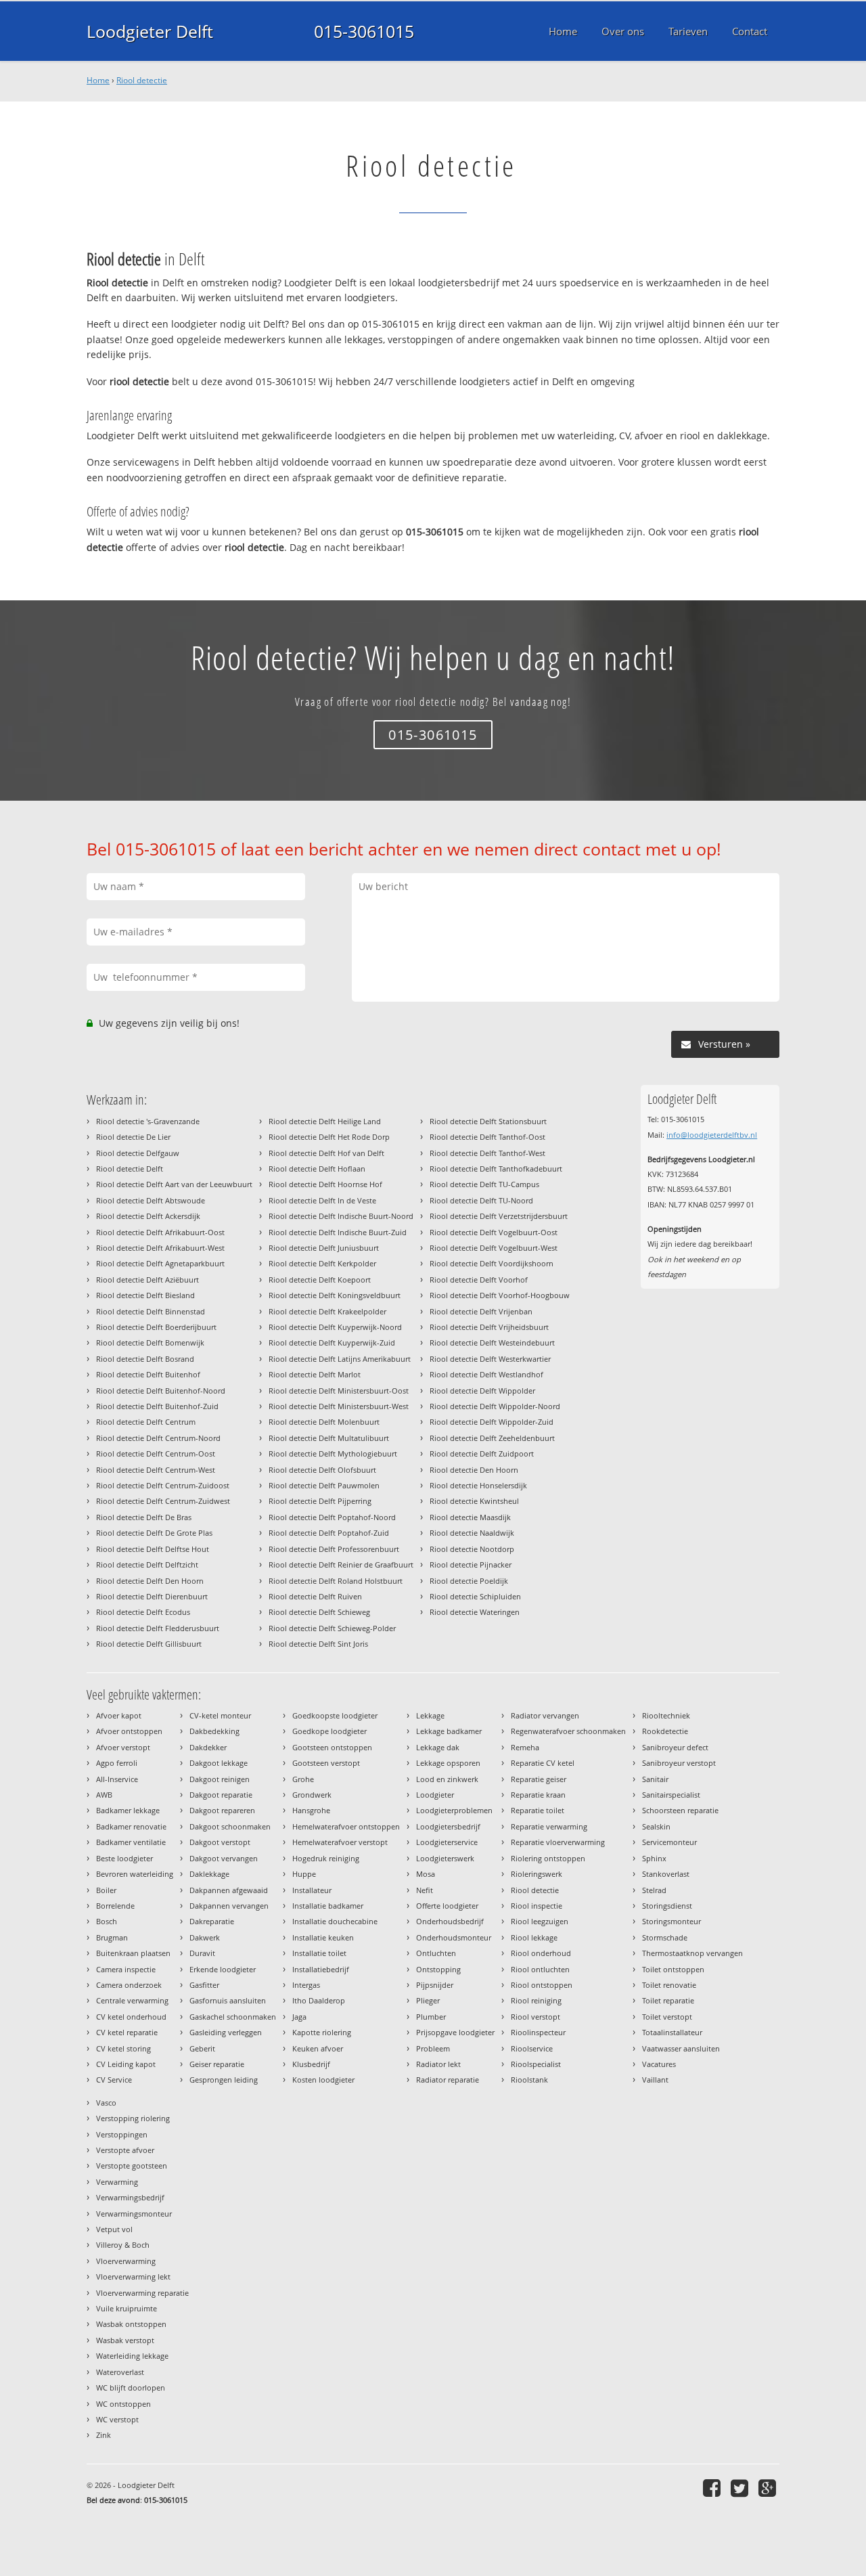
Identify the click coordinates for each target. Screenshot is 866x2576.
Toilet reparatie (668, 2000)
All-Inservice (117, 1779)
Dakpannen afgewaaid (229, 1890)
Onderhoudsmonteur (454, 1937)
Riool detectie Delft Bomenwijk (150, 1342)
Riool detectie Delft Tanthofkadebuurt (496, 1169)
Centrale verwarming (132, 2000)
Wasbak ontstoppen (131, 2324)
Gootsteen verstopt (326, 1763)
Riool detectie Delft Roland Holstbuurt (336, 1581)
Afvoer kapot (119, 1715)
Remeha (525, 1747)
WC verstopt (117, 2419)
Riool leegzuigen (540, 1921)
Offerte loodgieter (447, 1906)
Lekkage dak (438, 1747)
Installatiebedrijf (321, 1969)
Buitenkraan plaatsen (133, 1953)
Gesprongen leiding (224, 2080)
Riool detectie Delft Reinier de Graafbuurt (341, 1564)
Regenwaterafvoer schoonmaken (568, 1731)
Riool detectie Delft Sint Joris (318, 1644)
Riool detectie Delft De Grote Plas (154, 1533)
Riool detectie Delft (130, 1169)
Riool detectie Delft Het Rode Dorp (329, 1137)
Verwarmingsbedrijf (130, 2197)
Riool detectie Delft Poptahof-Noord (332, 1517)
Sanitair (655, 1779)
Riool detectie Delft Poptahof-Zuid (329, 1533)
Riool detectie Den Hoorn (474, 1470)
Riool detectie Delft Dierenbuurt (152, 1596)
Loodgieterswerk (445, 1858)
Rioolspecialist (536, 2064)
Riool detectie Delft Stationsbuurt (488, 1121)
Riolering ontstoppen (548, 1858)
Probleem (433, 2048)
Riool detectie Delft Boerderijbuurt (156, 1327)
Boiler (106, 1890)
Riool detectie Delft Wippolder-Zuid (492, 1422)
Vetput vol (114, 2229)
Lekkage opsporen (448, 1763)
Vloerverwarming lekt (133, 2277)
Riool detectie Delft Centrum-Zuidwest (163, 1501)
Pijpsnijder (435, 1985)
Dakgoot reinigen (220, 1779)
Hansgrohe (311, 1810)
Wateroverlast (120, 2372)
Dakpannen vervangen (229, 1906)
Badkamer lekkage (128, 1810)
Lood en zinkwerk (447, 1779)
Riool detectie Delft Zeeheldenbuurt (492, 1438)
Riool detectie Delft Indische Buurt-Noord (341, 1216)
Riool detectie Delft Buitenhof (148, 1374)
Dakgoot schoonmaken (230, 1826)
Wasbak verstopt (125, 2340)
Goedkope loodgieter (329, 1731)
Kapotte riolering (322, 2032)
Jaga (299, 2017)
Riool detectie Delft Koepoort (320, 1280)
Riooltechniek (666, 1715)
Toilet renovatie (669, 1985)
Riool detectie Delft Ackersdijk (148, 1216)
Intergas (306, 1985)
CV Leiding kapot (126, 2064)
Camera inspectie (126, 1969)
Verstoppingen (122, 2134)
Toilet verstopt (667, 2017)
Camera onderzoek (129, 1985)
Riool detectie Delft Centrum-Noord (158, 1438)
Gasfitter (204, 1985)
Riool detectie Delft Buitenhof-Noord (161, 1391)
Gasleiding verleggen (226, 2032)
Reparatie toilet (538, 1810)
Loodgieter (435, 1795)
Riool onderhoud (541, 1953)
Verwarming (117, 2182)
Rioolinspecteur (538, 2032)
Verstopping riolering (133, 2118)
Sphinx (654, 1858)
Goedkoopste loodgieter (335, 1715)
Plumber (431, 2017)
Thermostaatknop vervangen (692, 1953)
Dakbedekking (214, 1731)
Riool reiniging (536, 2000)
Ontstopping (438, 1969)
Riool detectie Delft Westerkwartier (490, 1359)
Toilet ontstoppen (673, 1969)
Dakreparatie (212, 1921)
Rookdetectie (665, 1731)
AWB (104, 1795)
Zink (104, 2435)
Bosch (107, 1921)
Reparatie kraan (538, 1795)
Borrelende (115, 1906)
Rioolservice (532, 2048)
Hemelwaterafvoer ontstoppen (346, 1826)
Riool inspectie (537, 1906)
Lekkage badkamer (449, 1731)
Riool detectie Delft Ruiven (315, 1596)
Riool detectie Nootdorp (472, 1549)
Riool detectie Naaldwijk (472, 1533)
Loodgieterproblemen (454, 1810)
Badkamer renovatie (131, 1826)
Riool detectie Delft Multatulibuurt (329, 1438)
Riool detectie (142, 80)
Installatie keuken (323, 1937)
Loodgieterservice (447, 1842)
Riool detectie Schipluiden (475, 1596)
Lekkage (430, 1715)
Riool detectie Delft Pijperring (320, 1501)
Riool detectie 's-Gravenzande (148, 1121)
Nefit (425, 1890)
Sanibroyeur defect (675, 1747)
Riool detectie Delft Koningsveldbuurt (335, 1295)
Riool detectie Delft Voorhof (479, 1280)
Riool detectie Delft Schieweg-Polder (332, 1628)
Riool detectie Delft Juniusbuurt (324, 1248)
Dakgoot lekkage (219, 1763)
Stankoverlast (666, 1874)
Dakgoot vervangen (224, 1858)
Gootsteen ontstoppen (332, 1747)
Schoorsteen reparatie (680, 1810)
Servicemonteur (669, 1842)
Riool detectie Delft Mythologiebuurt (333, 1453)
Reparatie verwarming (549, 1826)
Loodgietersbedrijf (448, 1826)
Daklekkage (209, 1874)
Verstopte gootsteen (132, 2166)
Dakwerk (205, 1937)
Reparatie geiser (539, 1779)
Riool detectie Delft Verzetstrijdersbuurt (499, 1216)
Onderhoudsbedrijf (450, 1921)
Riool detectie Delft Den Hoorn (150, 1581)
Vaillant (655, 2080)
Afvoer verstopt (123, 1747)
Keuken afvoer (318, 2048)
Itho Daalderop (319, 2000)
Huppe (304, 1874)
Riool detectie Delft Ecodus (143, 1612)
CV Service (114, 2080)
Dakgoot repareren (222, 1810)
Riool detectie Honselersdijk (478, 1485)
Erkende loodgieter (223, 1969)
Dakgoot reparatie (221, 1795)
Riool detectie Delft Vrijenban (481, 1311)
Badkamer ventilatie (131, 1842)
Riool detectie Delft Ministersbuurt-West (339, 1406)
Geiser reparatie (217, 2064)
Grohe (303, 1779)
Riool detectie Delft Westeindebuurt (492, 1342)
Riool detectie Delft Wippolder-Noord (495, 1406)
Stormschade (665, 1937)
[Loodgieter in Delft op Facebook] (713, 2488)
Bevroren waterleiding (135, 1874)
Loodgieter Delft (150, 31)
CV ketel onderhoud (131, 2017)
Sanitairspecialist (671, 1795)
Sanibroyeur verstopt (679, 1763)
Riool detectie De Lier (133, 1137)
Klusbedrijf (311, 2064)
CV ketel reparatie (127, 2032)
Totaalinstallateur (672, 2032)
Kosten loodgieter (323, 2080)
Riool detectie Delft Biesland (145, 1295)
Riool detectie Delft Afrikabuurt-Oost (160, 1232)
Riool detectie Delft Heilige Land (325, 1121)
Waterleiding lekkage (132, 2356)
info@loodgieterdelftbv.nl (712, 1135)
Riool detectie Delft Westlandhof (486, 1374)
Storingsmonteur (671, 1921)
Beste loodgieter (124, 1858)
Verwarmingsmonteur (134, 2214)
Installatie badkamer (328, 1906)
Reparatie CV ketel (543, 1763)
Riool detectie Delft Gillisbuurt (149, 1644)
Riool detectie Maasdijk (470, 1517)
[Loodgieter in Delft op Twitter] (741, 2488)
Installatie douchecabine (335, 1921)
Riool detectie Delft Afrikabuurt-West (160, 1248)
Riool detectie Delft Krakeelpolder (327, 1311)
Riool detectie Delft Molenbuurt (324, 1422)
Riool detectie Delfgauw (138, 1153)
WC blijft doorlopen (131, 2388)
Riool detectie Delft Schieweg (319, 1612)
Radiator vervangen (545, 1715)
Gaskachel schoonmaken (233, 2017)
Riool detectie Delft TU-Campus (484, 1184)
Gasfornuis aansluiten (228, 2000)
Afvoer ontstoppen (129, 1731)
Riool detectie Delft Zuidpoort (482, 1453)
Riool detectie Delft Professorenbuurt (334, 1549)
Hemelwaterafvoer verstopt (340, 1842)
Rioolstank (529, 2080)
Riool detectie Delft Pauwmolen (324, 1485)
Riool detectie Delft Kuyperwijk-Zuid (332, 1342)
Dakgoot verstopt (220, 1842)
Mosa (426, 1874)
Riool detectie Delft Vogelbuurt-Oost (494, 1232)
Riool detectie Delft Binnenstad (151, 1311)
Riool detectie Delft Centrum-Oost (156, 1453)
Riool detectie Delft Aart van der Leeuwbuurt (174, 1184)
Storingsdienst (667, 1906)
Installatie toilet (319, 1953)
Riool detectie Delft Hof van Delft (326, 1153)
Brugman (112, 1937)
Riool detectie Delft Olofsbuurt (322, 1470)
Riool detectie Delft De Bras (144, 1517)
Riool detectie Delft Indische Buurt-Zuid (338, 1232)
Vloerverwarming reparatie (142, 2293)
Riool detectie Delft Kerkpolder (322, 1263)
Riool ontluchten (540, 1969)
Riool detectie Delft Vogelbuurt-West (494, 1248)
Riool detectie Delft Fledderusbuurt (158, 1628)
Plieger (428, 2000)
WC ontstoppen (123, 2404)
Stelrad (654, 1890)
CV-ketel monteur (220, 1715)
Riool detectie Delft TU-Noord (481, 1200)
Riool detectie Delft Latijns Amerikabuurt (340, 1359)
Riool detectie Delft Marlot (315, 1374)
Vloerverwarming (126, 2261)
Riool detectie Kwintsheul (474, 1501)
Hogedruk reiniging (326, 1858)
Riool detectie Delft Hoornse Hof (325, 1184)
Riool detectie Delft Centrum (146, 1422)
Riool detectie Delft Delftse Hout (153, 1549)
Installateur (312, 1890)
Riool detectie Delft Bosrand (145, 1359)
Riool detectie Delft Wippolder (482, 1391)
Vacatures (659, 2064)
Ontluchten (436, 1953)
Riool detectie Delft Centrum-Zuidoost (163, 1485)
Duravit (202, 1953)
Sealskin (656, 1826)
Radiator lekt (438, 2064)
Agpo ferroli (117, 1763)
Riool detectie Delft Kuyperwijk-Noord (335, 1327)
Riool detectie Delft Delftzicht (147, 1564)
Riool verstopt (535, 2017)
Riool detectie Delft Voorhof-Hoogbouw (500, 1295)
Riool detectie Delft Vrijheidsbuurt (489, 1327)
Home (98, 80)
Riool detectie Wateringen (475, 1612)
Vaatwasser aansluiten (681, 2048)
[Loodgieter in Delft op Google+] (769, 2488)
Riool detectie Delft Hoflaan (317, 1169)
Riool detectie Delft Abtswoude (151, 1200)
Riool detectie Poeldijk (469, 1581)
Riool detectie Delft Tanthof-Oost (487, 1137)
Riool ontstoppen (542, 1985)
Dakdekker (208, 1747)
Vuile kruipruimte (127, 2308)
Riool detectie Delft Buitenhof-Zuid (157, 1406)
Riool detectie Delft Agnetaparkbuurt (160, 1263)
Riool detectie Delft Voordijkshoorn (492, 1263)
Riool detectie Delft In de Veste (322, 1200)
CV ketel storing (123, 2048)
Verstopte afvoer (125, 2150)
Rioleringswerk (537, 1874)
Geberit (202, 2048)
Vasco (106, 2103)
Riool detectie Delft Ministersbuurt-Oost (339, 1391)
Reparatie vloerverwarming (558, 1842)
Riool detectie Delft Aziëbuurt (147, 1280)
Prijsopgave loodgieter (455, 2032)
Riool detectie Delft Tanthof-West (487, 1153)
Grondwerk (312, 1795)
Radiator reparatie (448, 2080)
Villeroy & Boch (123, 2245)
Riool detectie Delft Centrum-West (156, 1470)
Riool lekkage (534, 1937)
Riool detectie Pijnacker (471, 1564)
